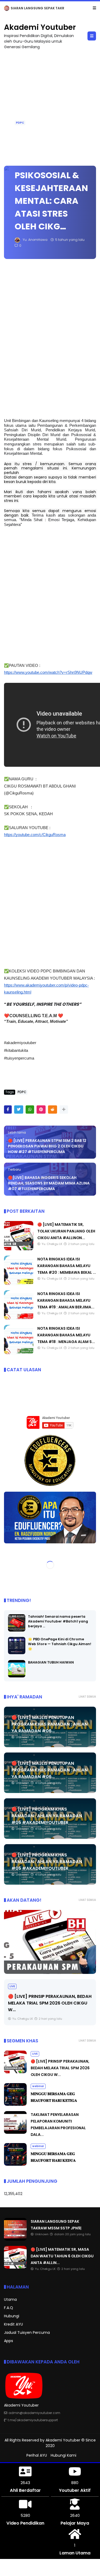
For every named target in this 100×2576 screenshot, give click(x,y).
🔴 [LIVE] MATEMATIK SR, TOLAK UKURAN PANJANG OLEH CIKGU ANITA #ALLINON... (66, 1231)
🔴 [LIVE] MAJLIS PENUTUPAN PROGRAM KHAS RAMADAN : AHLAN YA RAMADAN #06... (50, 1724)
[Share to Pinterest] (41, 1109)
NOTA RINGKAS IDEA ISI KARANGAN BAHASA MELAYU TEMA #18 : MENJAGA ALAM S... (66, 1335)
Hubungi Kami (63, 2455)
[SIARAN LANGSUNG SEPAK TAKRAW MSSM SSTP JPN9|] (7, 10)
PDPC (20, 123)
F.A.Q (9, 2308)
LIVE (12, 1986)
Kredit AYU (13, 2324)
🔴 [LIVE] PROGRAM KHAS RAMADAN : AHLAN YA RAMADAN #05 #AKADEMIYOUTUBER (47, 1816)
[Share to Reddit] (53, 1109)
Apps (9, 2341)
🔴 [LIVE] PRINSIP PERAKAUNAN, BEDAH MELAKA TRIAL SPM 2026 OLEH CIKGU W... (50, 2003)
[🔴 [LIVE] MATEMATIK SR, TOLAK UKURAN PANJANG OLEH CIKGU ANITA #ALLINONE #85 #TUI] (19, 1249)
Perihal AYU (37, 2455)
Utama (10, 2299)
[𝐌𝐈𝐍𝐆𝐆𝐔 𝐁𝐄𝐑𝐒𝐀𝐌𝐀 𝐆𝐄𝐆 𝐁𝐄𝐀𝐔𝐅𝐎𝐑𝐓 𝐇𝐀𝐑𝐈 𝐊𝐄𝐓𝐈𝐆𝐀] (15, 2104)
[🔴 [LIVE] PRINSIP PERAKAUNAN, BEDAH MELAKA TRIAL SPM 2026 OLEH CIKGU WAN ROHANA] (50, 1942)
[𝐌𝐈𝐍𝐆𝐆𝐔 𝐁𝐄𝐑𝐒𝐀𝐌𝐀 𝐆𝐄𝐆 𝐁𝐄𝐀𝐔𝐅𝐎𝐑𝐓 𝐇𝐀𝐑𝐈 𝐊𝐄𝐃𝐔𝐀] (15, 2164)
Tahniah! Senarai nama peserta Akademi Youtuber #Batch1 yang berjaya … (58, 1621)
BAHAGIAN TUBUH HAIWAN (51, 1662)
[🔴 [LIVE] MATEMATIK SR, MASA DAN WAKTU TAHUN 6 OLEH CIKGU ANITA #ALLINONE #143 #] (15, 2267)
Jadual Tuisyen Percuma (27, 2332)
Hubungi (12, 2316)
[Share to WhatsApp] (30, 1109)
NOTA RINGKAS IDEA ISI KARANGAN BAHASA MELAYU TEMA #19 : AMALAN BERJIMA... (66, 1300)
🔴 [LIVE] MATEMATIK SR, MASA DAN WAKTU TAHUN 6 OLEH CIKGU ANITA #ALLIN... (62, 2256)
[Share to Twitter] (19, 1109)
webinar (38, 2086)
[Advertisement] (50, 105)
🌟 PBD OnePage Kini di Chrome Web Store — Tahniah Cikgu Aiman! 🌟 (60, 1644)
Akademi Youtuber (40, 27)
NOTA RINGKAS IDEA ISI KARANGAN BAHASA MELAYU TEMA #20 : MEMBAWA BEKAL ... (67, 1266)
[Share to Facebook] (8, 1109)
